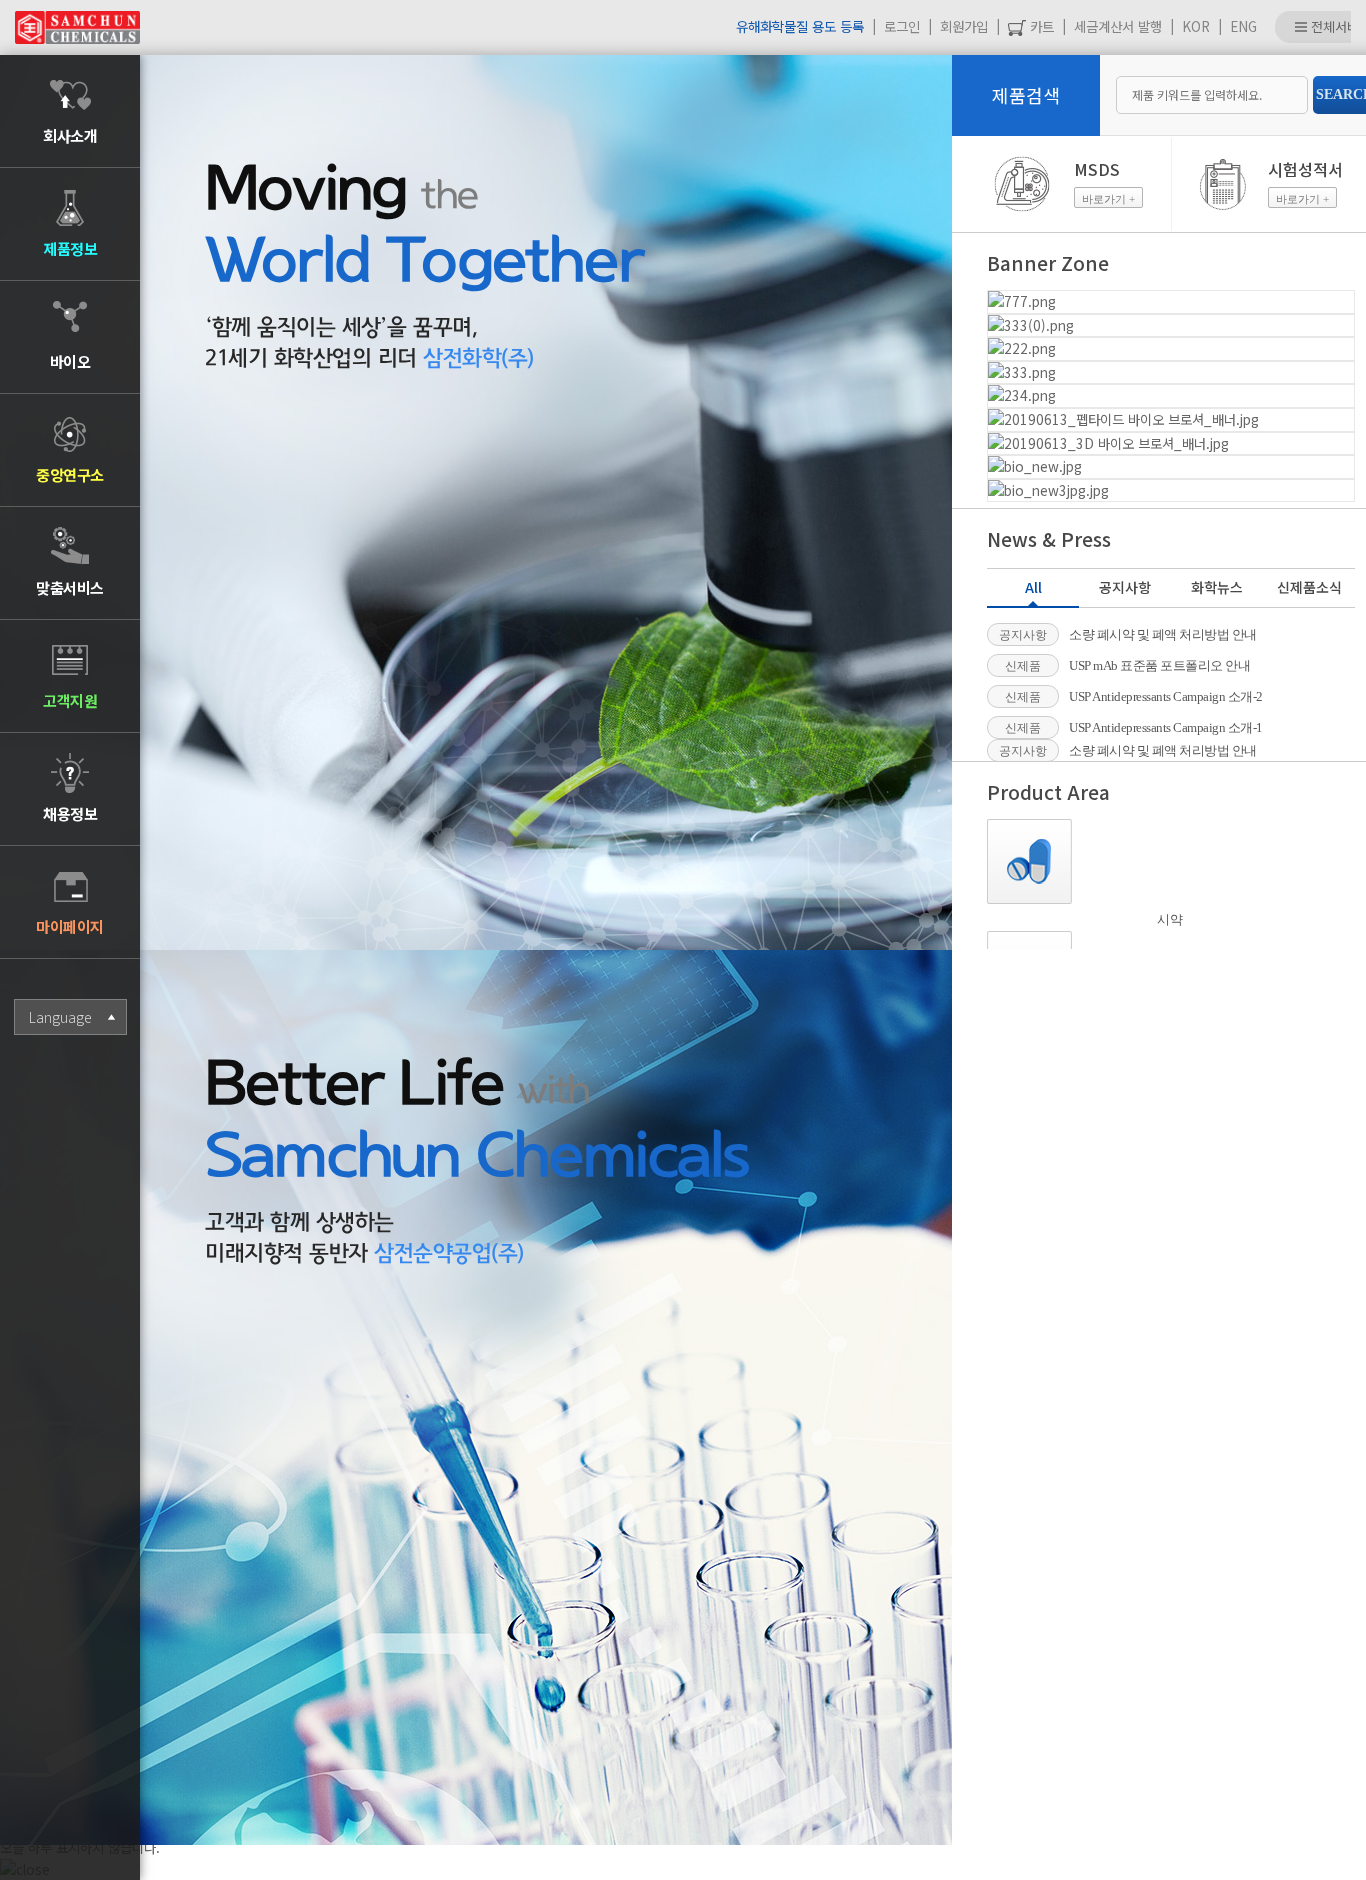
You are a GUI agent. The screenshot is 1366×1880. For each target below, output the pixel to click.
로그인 (902, 26)
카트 (1040, 26)
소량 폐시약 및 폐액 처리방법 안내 (1163, 634)
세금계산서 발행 (1118, 26)
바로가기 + (1108, 199)
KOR (1196, 26)
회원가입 (964, 26)
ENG (1243, 26)
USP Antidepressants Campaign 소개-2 (1166, 696)
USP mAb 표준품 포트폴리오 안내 (1159, 665)
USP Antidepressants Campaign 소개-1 (1166, 727)
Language (60, 1017)
